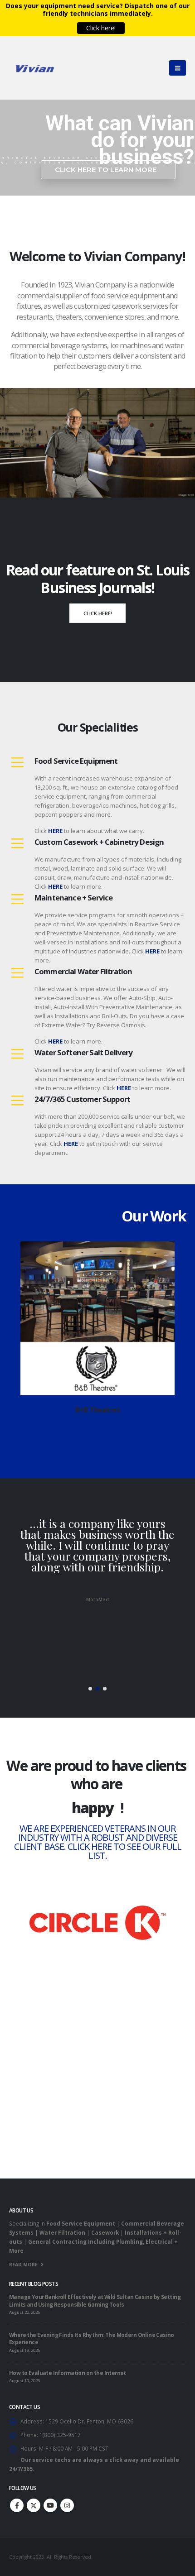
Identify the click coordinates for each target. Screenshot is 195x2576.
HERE (124, 1088)
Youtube (50, 2505)
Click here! (98, 613)
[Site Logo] (34, 68)
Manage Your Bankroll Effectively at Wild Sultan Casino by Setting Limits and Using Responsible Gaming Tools (95, 2300)
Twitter (34, 2505)
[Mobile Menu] (178, 68)
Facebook (17, 2505)
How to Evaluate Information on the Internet (68, 2373)
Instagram (67, 2505)
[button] (92, 1427)
